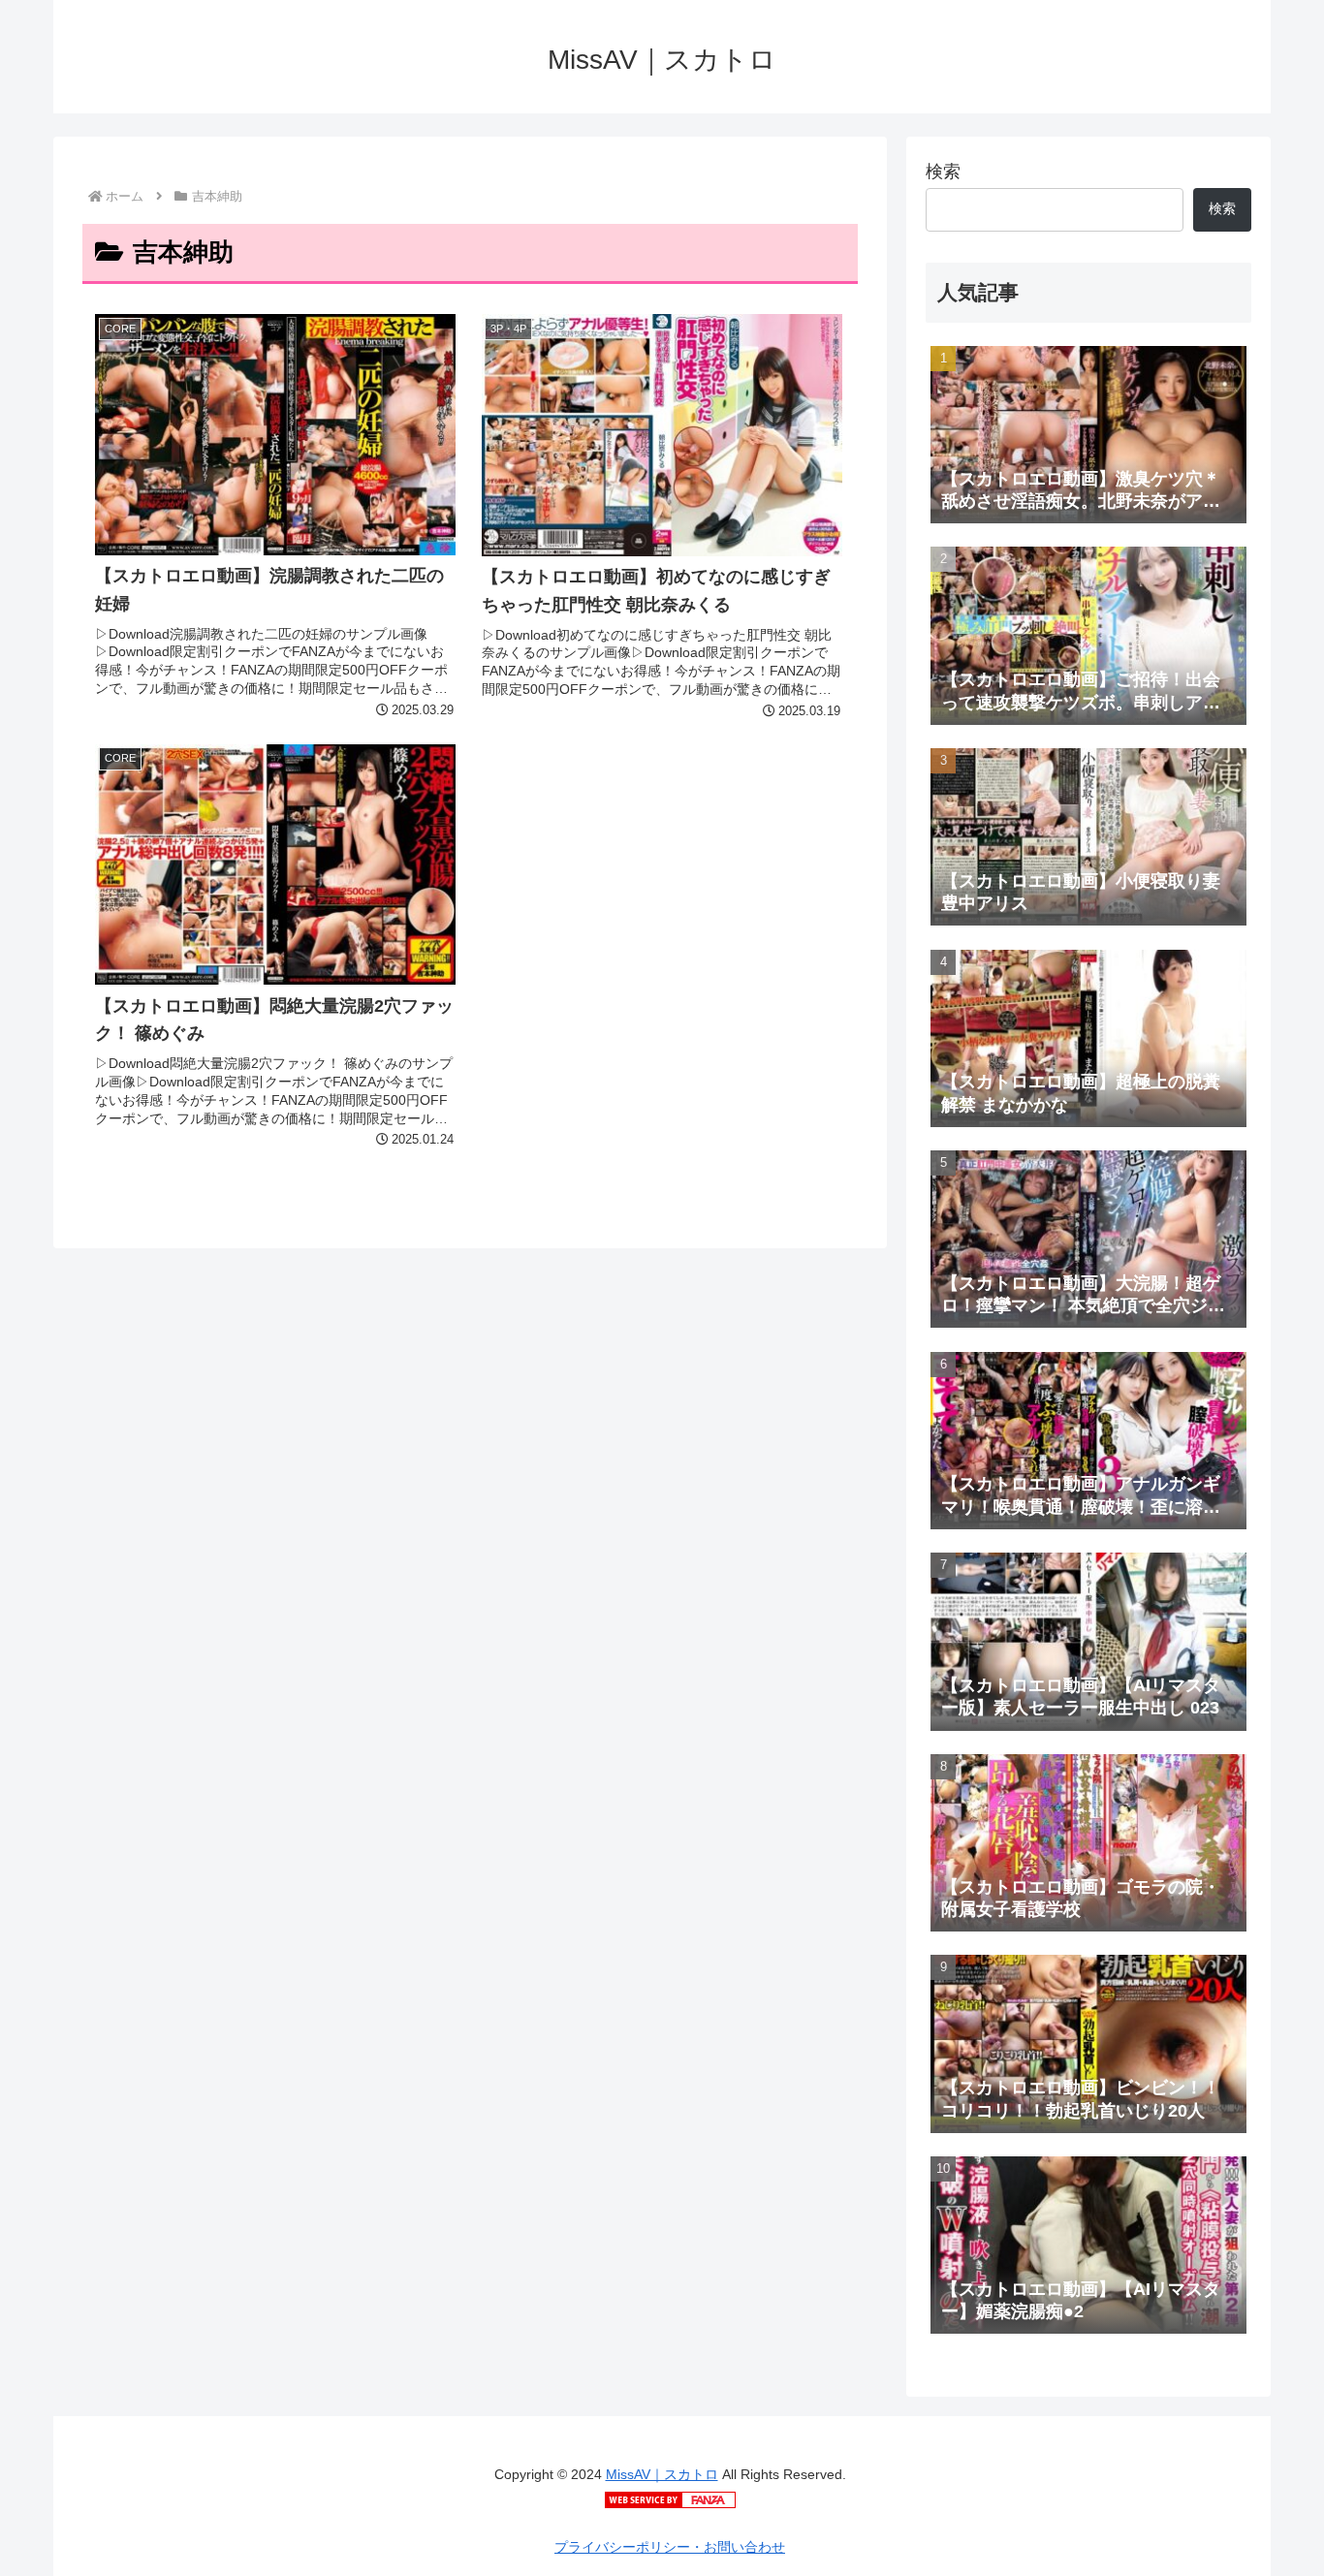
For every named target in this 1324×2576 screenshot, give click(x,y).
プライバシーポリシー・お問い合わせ (670, 2547)
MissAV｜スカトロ (662, 2474)
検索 (943, 172)
